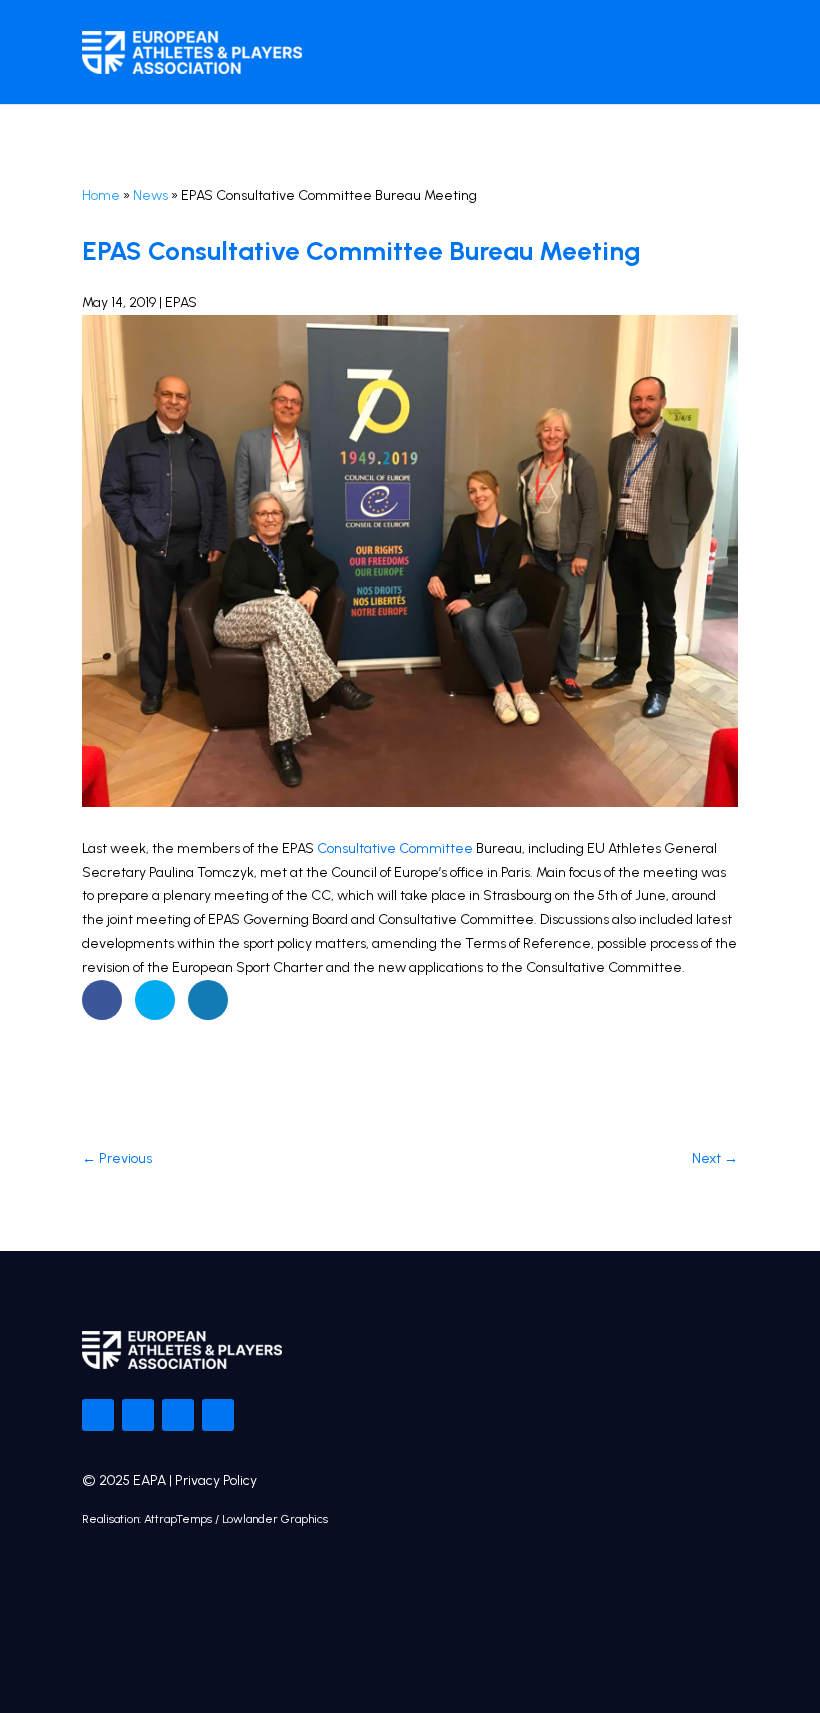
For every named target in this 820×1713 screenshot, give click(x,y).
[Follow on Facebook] (98, 1415)
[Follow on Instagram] (178, 1415)
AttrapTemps (178, 1519)
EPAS (181, 302)
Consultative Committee (395, 848)
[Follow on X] (138, 1415)
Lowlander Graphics (275, 1519)
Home (101, 195)
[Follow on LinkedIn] (218, 1415)
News (150, 195)
